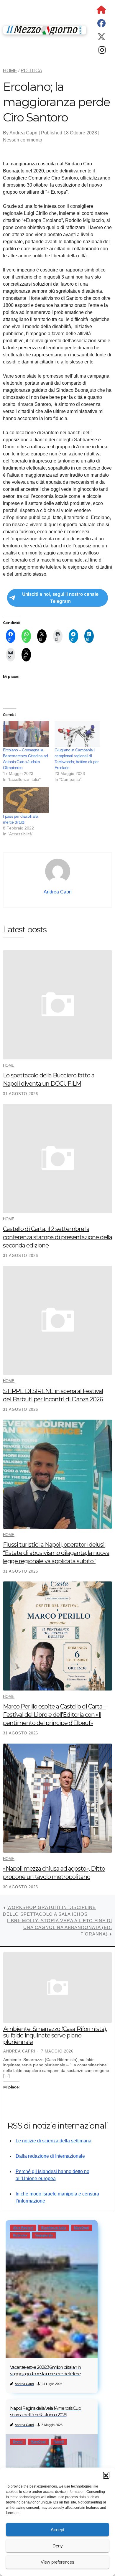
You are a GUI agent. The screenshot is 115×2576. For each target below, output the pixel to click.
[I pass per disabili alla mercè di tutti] (26, 800)
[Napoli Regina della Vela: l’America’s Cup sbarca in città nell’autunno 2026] (52, 2465)
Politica (31, 71)
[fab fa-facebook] (101, 25)
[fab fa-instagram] (102, 51)
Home (9, 1065)
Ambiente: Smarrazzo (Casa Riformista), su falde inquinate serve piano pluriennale (55, 2035)
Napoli (59, 2442)
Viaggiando (44, 2235)
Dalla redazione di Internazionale (50, 2156)
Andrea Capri (23, 133)
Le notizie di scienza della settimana (54, 2141)
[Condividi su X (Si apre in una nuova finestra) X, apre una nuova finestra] (42, 636)
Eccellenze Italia (54, 2228)
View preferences (57, 2562)
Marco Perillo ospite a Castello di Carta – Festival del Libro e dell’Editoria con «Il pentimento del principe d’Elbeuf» (55, 1715)
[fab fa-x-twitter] (101, 38)
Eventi (18, 2442)
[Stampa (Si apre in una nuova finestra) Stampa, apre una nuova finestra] (58, 636)
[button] (106, 2475)
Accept (57, 2530)
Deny (58, 2546)
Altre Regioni (23, 2228)
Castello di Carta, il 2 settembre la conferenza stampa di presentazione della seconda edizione (57, 1237)
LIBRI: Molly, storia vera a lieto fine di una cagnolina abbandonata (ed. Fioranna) (59, 1927)
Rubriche (20, 2235)
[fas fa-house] (101, 11)
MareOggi (82, 2228)
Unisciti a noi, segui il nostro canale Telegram (60, 598)
